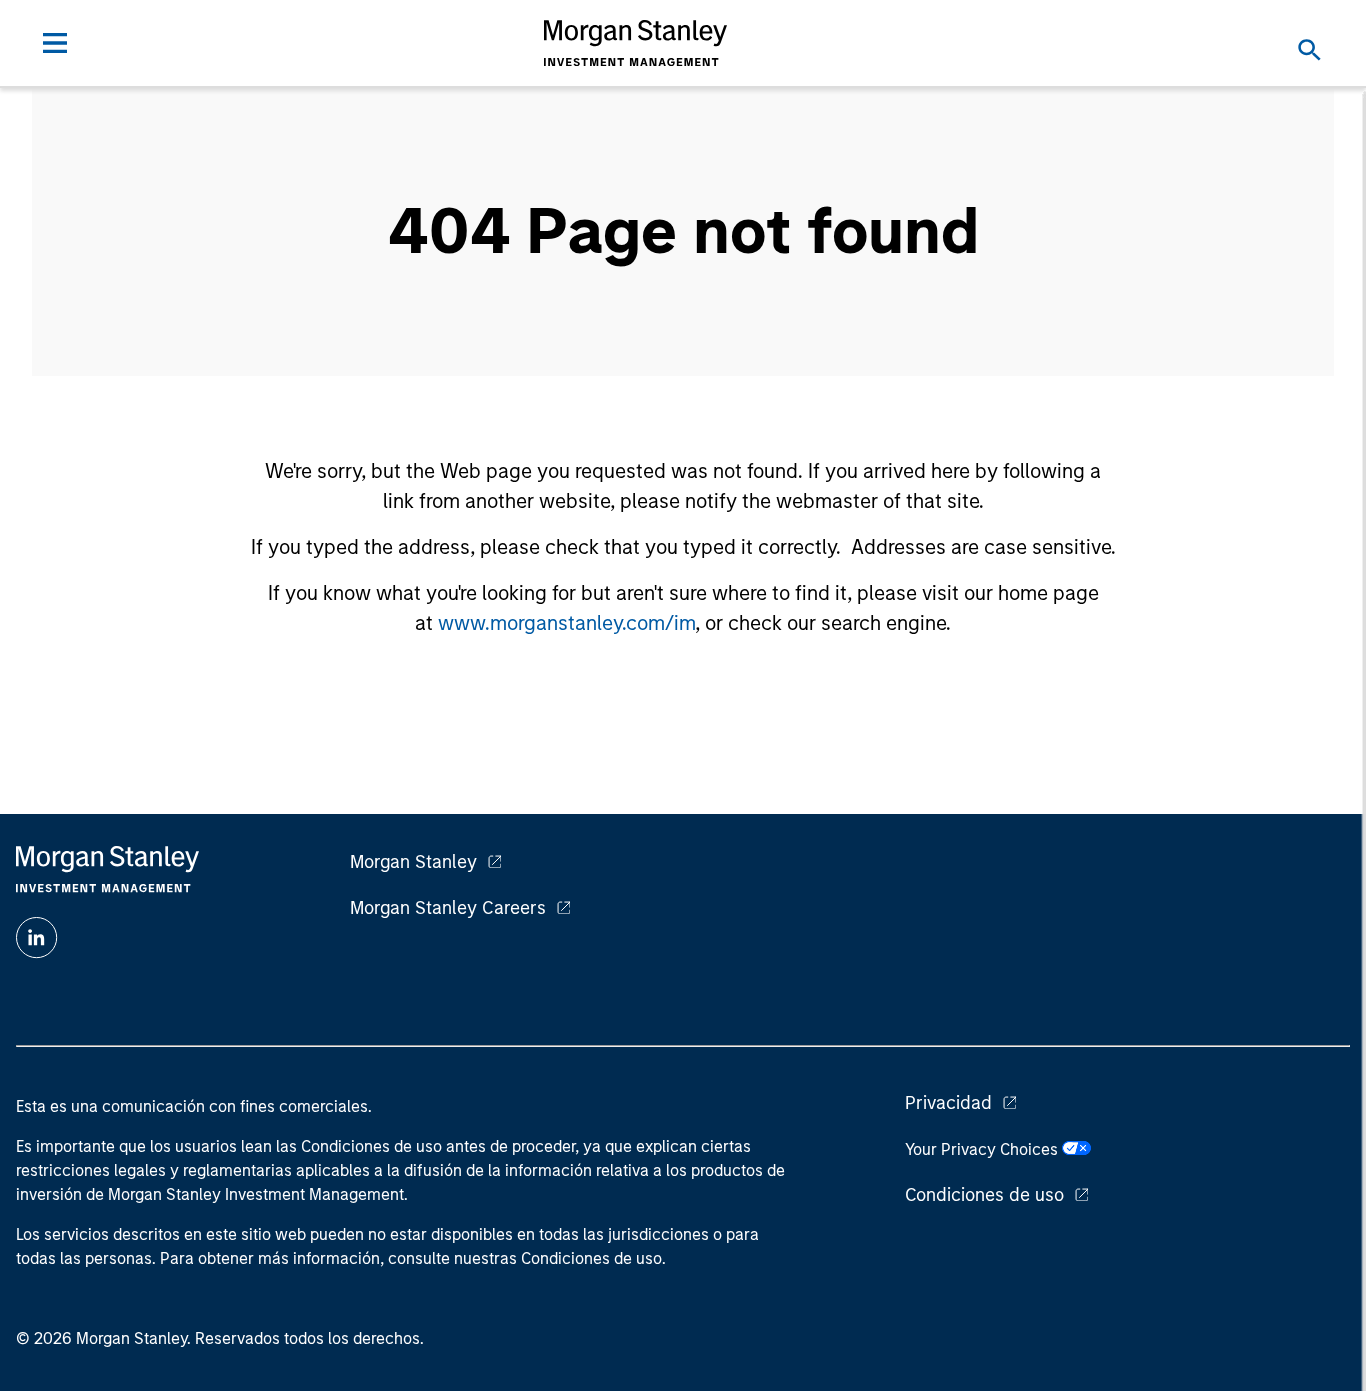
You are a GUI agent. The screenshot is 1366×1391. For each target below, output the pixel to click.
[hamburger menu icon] (55, 43)
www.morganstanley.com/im (566, 623)
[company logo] (636, 43)
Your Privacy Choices (983, 1149)
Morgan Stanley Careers (448, 908)
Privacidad (948, 1103)
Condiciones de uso (984, 1195)
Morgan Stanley (413, 862)
